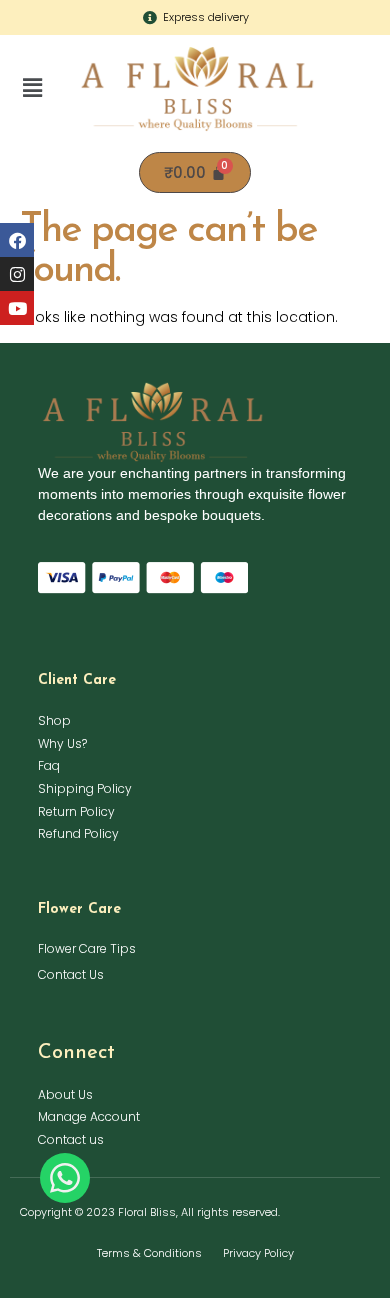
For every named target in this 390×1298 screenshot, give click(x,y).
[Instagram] (17, 274)
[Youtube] (17, 308)
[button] (33, 88)
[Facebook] (17, 240)
